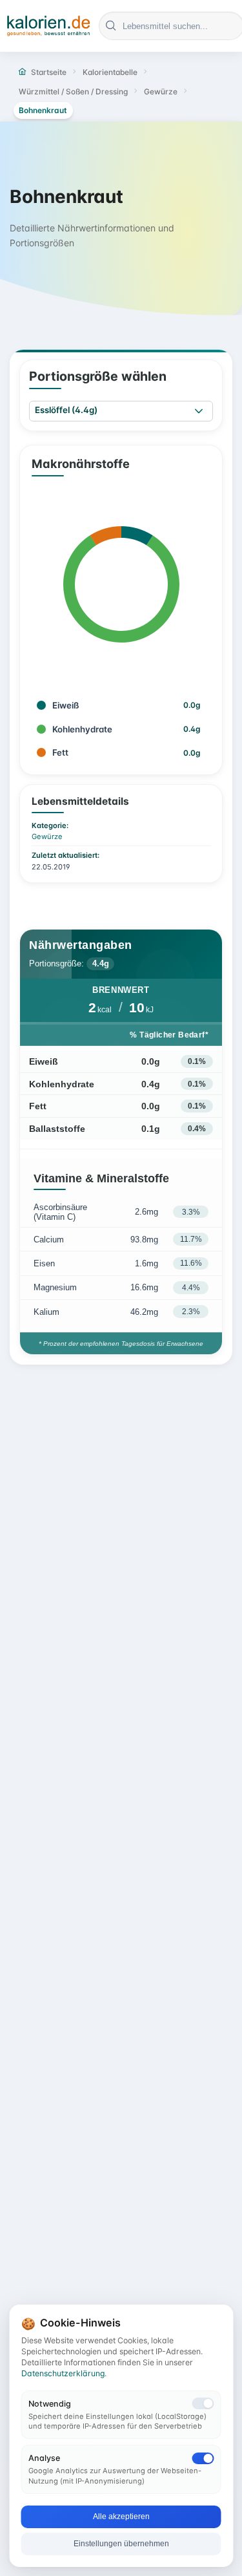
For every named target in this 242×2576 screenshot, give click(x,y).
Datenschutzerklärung (63, 2373)
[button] (199, 411)
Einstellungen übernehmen (121, 2544)
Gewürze (47, 836)
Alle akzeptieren (121, 2517)
